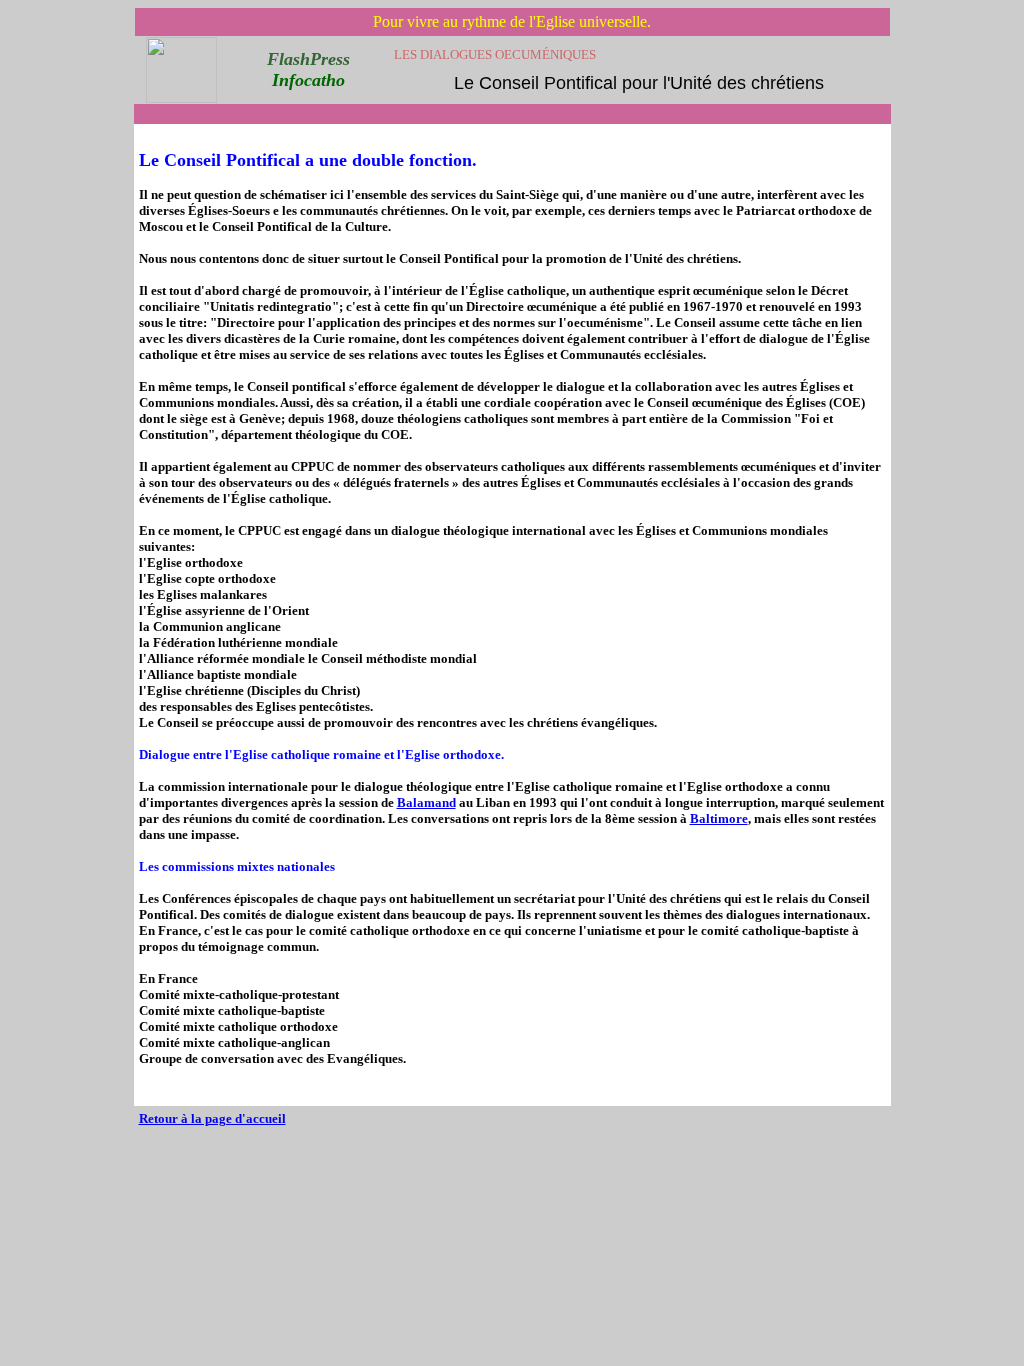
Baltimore (719, 818)
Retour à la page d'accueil (212, 1118)
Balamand (426, 802)
